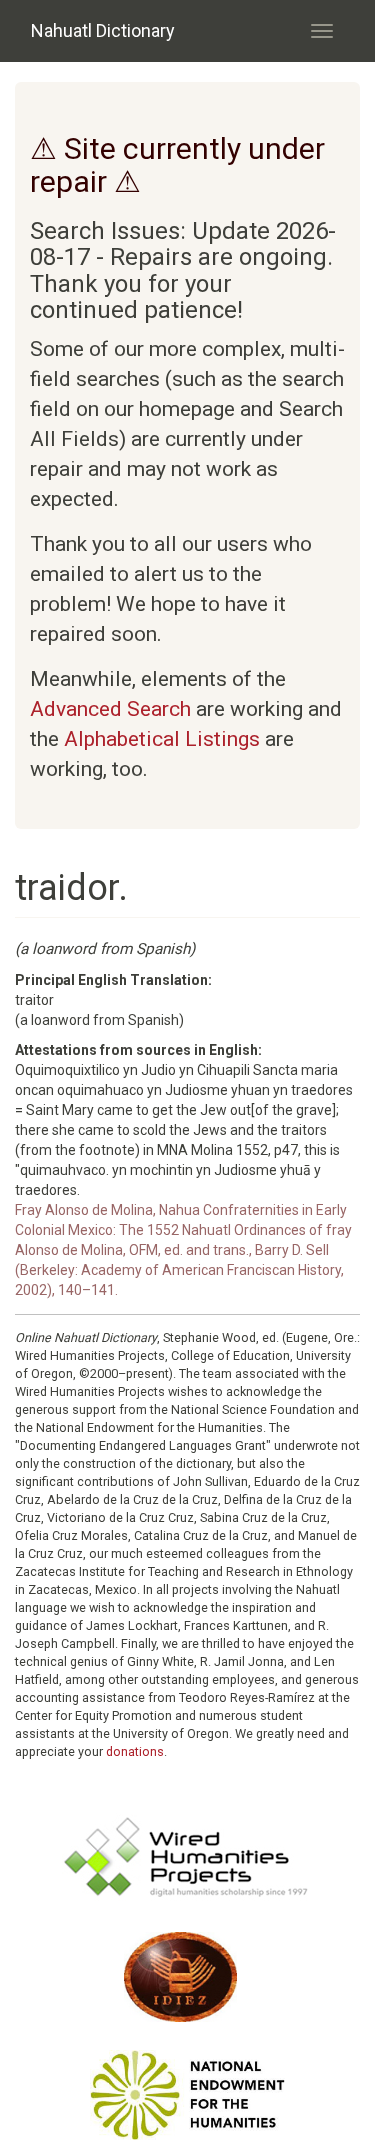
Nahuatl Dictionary (103, 30)
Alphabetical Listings (162, 739)
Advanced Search (110, 709)
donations (135, 1751)
